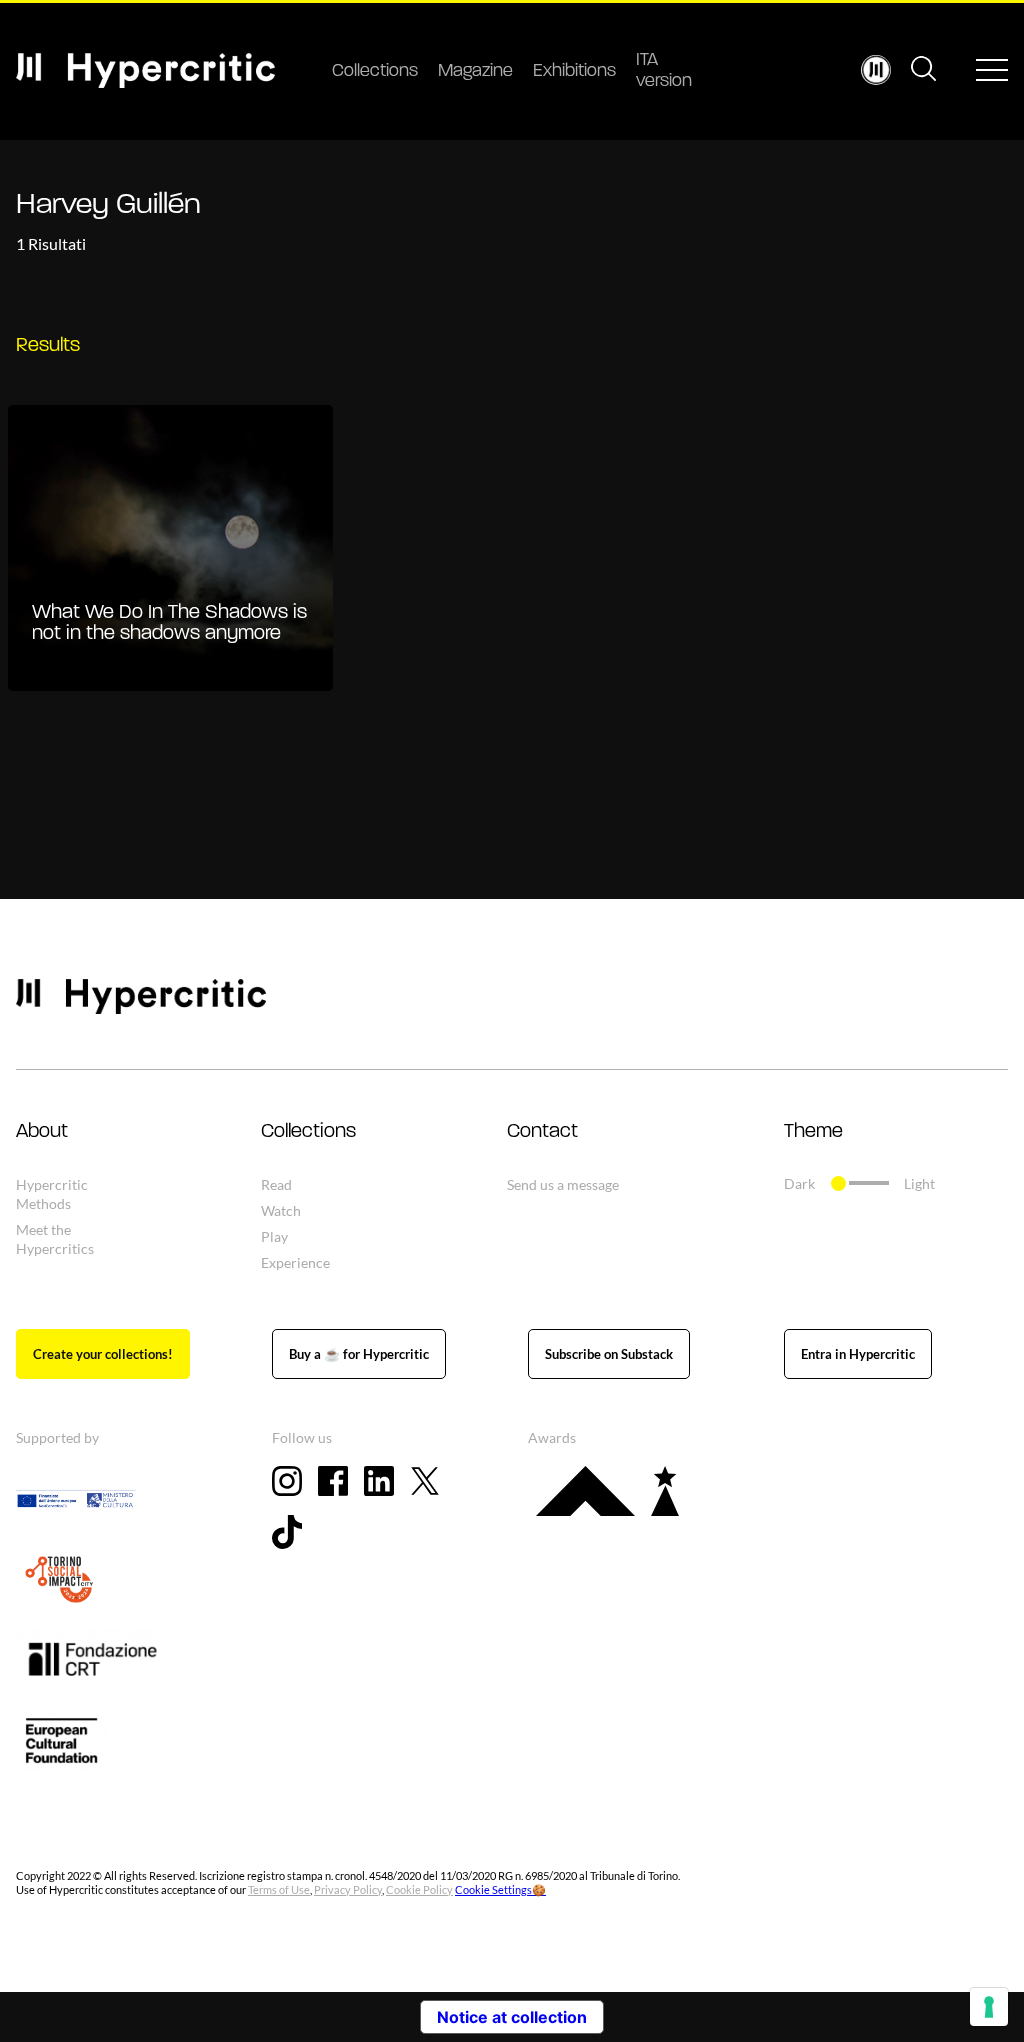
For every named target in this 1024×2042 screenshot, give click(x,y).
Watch (281, 1210)
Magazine (475, 72)
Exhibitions (574, 72)
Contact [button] (542, 1132)
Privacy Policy (348, 1889)
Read (276, 1184)
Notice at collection (512, 2017)
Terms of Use (279, 1889)
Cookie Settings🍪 (500, 1889)
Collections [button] (308, 1132)
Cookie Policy (419, 1889)
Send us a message (563, 1184)
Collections (375, 72)
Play (274, 1236)
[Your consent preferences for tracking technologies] (989, 2007)
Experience (295, 1262)
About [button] (42, 1132)
